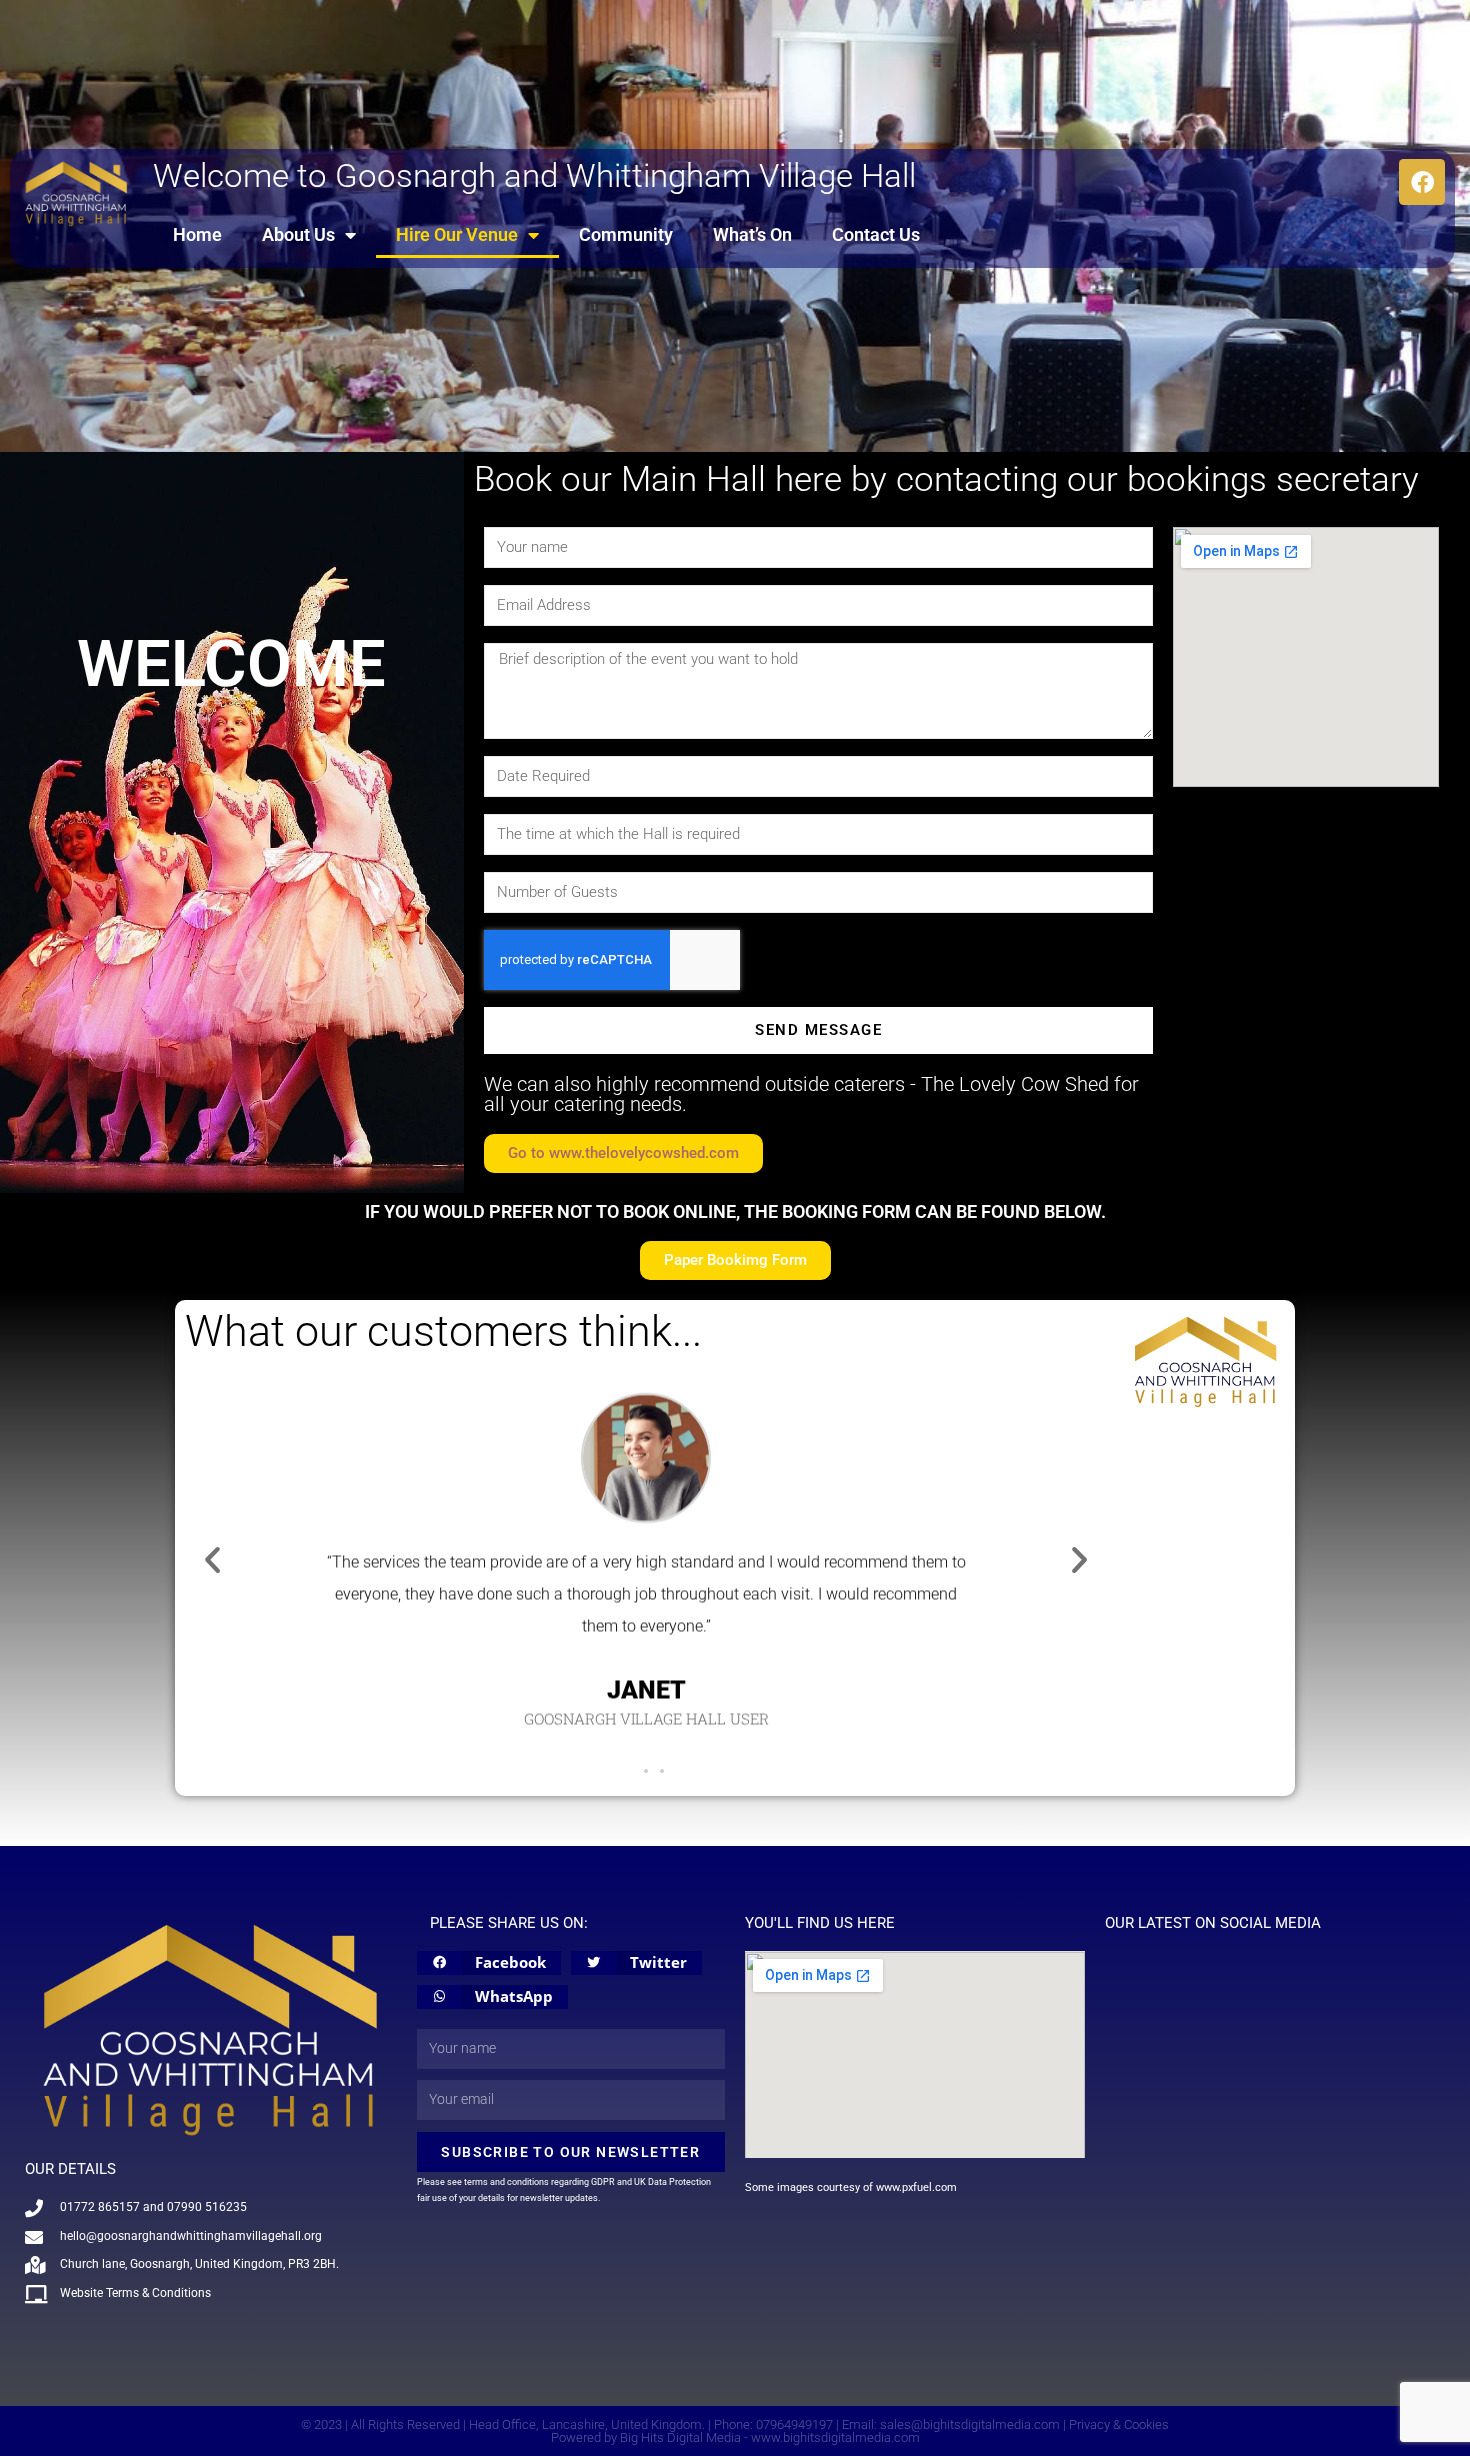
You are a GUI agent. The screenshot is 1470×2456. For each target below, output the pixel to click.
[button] (212, 1559)
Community (626, 234)
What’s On (752, 234)
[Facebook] (1422, 182)
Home (197, 234)
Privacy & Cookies (1119, 2424)
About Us (298, 234)
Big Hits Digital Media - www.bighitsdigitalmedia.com (770, 2437)
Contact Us (876, 234)
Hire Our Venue (457, 234)
